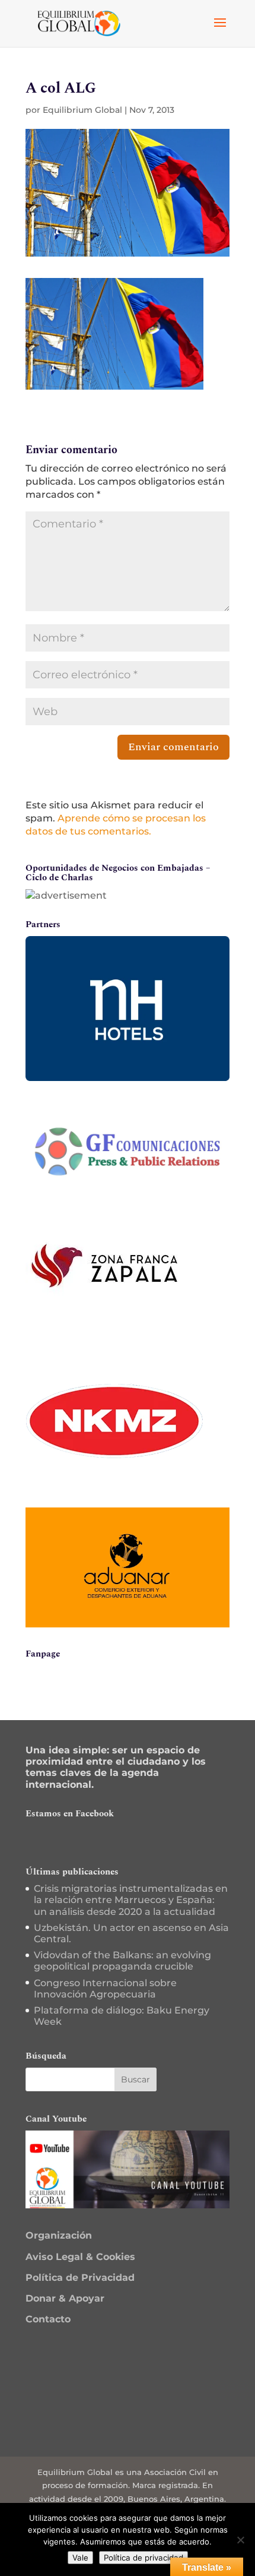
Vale (80, 2558)
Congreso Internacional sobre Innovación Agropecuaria (105, 1989)
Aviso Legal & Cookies (80, 2257)
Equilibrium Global (82, 110)
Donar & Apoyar (65, 2298)
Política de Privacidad (80, 2278)
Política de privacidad (144, 2558)
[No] (240, 2540)
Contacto (48, 2319)
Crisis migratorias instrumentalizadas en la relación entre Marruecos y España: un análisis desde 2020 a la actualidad (131, 1900)
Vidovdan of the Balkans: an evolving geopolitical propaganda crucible (122, 1961)
